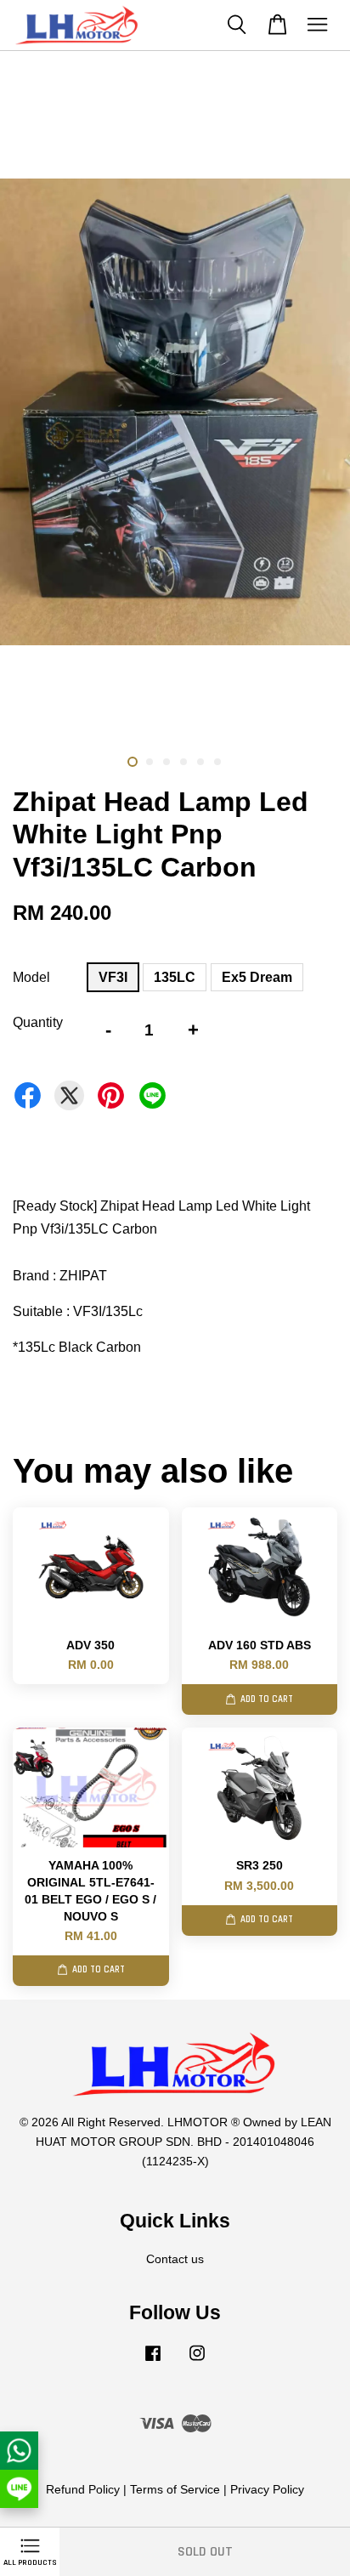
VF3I (113, 977)
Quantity (38, 1022)
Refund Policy (83, 2490)
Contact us (175, 2259)
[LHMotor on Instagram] (197, 2361)
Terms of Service (175, 2490)
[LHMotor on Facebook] (153, 2361)
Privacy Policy (267, 2490)
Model (31, 977)
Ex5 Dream (257, 977)
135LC (175, 977)
